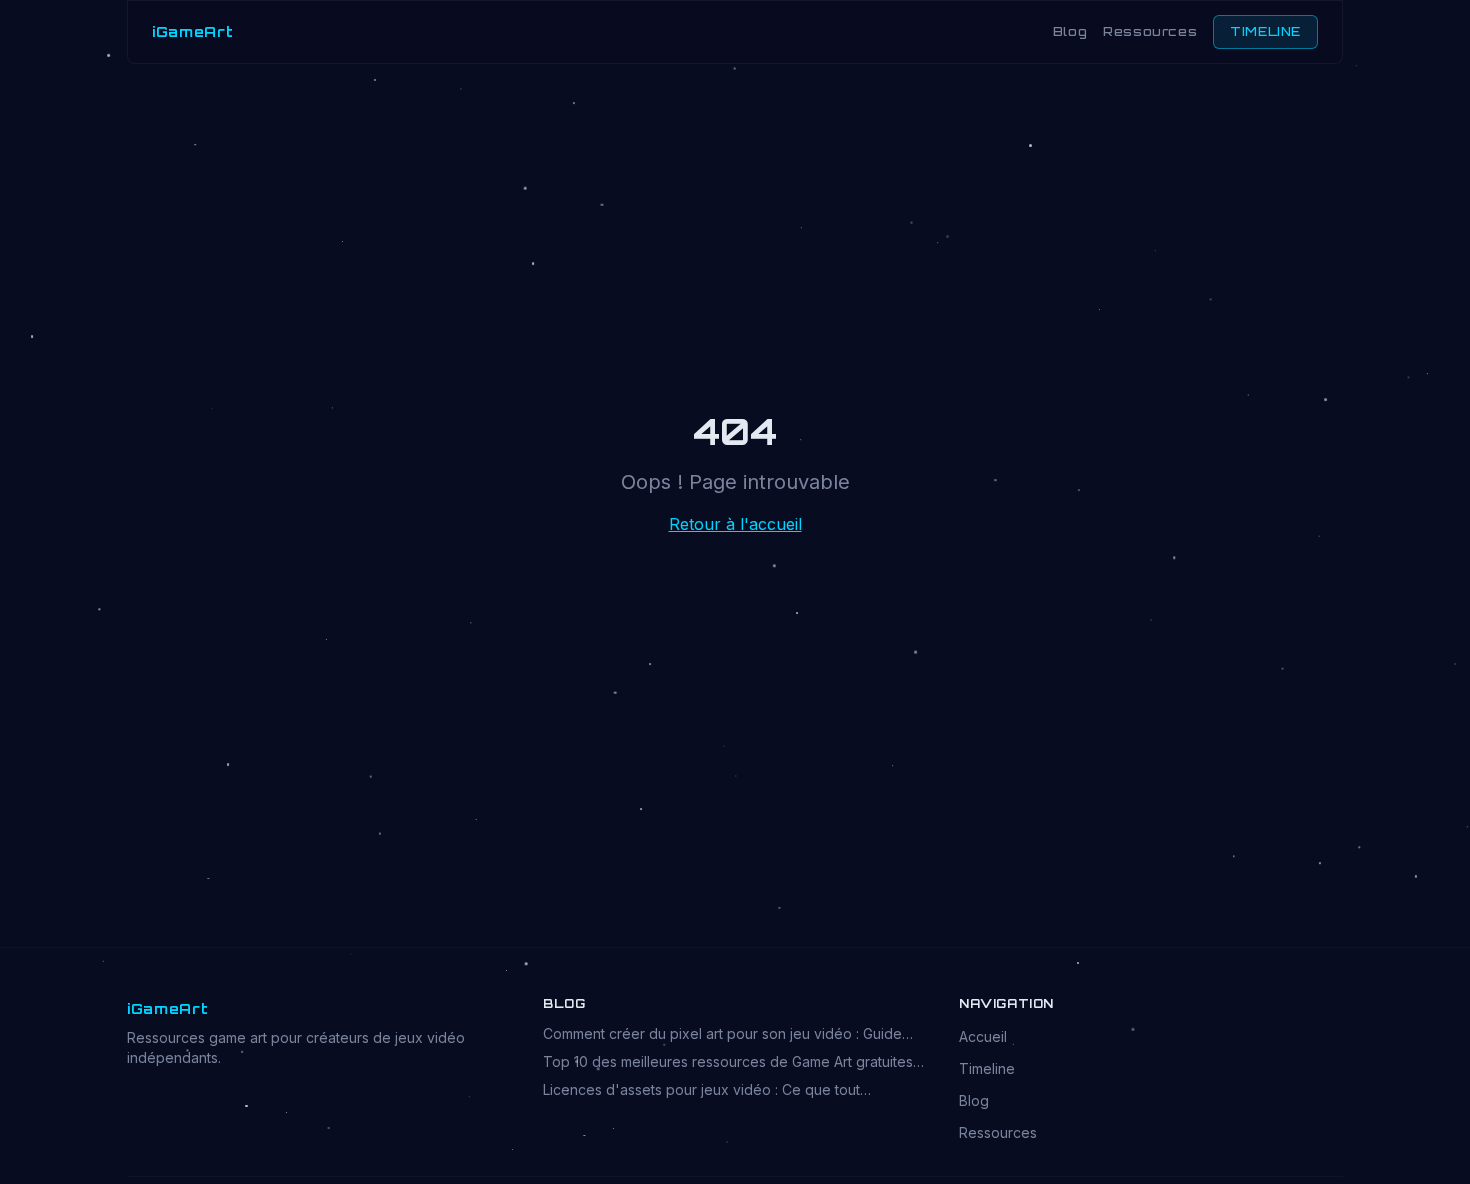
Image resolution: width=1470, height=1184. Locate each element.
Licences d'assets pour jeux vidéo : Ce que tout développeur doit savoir (701, 1090)
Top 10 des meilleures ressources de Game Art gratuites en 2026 (728, 1062)
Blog (1070, 31)
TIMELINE (1265, 31)
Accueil (983, 1036)
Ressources (1150, 31)
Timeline (987, 1068)
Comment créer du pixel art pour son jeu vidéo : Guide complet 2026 (722, 1034)
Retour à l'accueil (735, 524)
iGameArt (193, 31)
